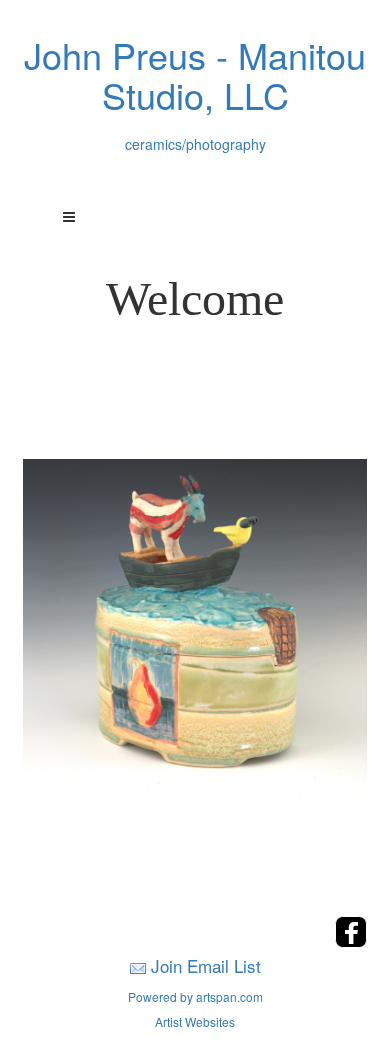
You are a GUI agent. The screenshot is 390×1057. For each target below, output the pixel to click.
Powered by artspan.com (195, 996)
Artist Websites (195, 1021)
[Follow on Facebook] (351, 941)
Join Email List (206, 965)
